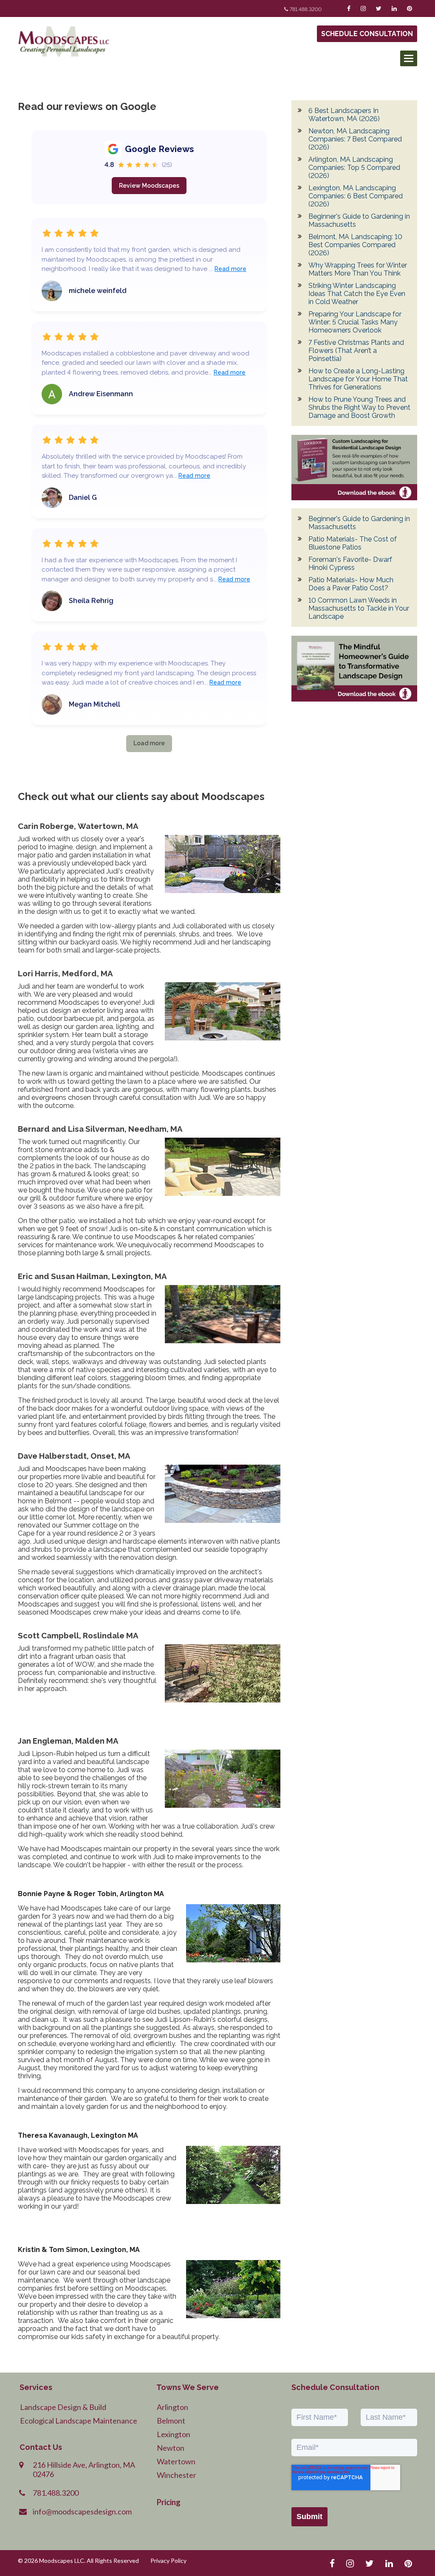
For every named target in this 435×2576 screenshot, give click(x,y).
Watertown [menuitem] (176, 2461)
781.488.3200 (306, 9)
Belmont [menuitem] (171, 2421)
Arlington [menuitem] (172, 2407)
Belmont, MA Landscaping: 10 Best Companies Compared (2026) (355, 245)
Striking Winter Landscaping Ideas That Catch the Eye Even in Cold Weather (357, 294)
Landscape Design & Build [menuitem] (63, 2407)
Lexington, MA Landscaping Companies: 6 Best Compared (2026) (356, 196)
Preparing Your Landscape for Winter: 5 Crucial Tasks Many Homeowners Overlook (355, 322)
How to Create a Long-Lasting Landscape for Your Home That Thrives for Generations (358, 379)
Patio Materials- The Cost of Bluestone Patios (353, 543)
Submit (309, 2517)
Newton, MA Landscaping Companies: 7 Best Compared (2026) (355, 139)
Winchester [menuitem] (177, 2475)
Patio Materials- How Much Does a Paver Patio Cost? (351, 584)
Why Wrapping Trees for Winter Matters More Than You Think (358, 269)
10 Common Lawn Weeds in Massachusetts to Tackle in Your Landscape (359, 608)
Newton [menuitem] (171, 2448)
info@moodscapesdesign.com (82, 2511)
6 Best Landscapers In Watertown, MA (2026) (344, 115)
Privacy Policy (168, 2560)
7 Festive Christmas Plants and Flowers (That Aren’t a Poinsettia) (356, 351)
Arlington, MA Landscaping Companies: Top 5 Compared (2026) (354, 168)
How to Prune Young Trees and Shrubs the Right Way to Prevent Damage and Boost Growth (359, 407)
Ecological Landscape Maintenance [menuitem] (79, 2421)
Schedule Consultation (367, 34)
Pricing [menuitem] (169, 2502)
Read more (230, 269)
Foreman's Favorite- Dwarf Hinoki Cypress (350, 564)
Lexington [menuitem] (174, 2434)
